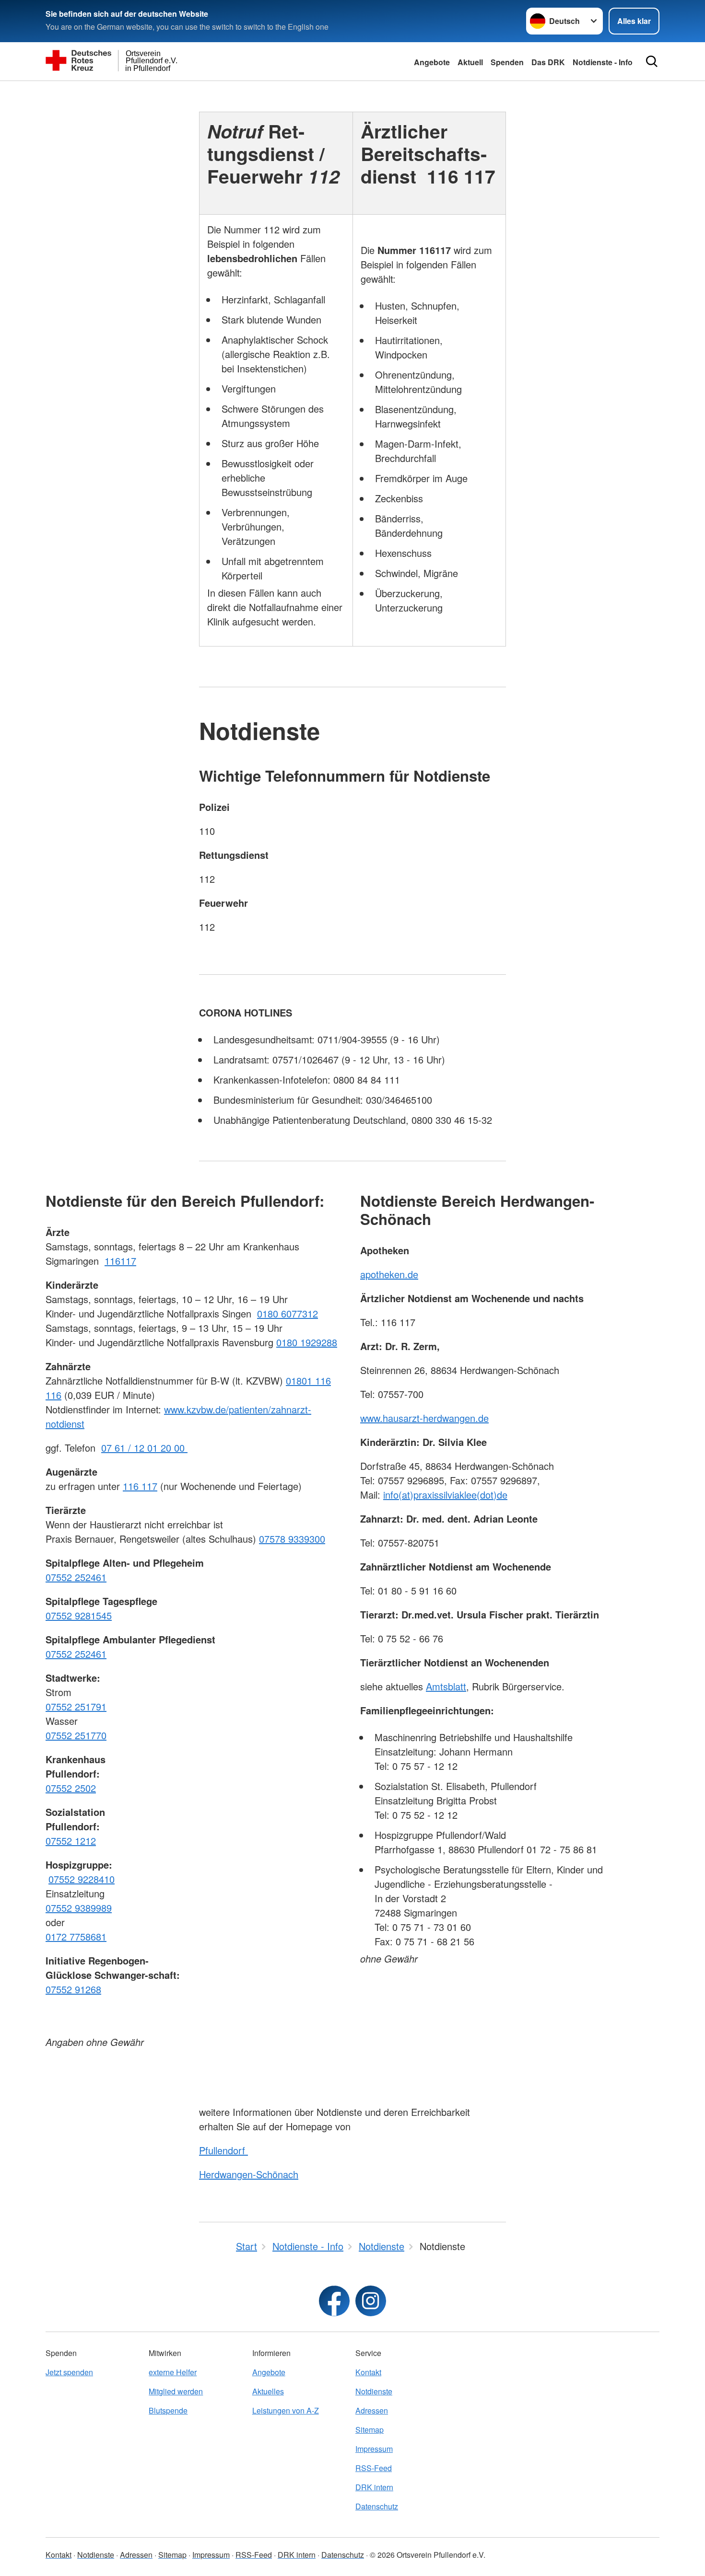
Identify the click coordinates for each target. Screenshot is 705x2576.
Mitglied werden (176, 2391)
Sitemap (370, 2430)
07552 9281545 (79, 1615)
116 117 (140, 1486)
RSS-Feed (374, 2468)
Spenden (507, 62)
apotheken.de (389, 1274)
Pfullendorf (223, 2150)
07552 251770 (76, 1735)
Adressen (372, 2410)
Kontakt (368, 2372)
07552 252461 (76, 1577)
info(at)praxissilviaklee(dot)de (445, 1495)
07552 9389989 (79, 1908)
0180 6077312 (288, 1313)
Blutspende (168, 2410)
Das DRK (548, 62)
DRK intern (374, 2487)
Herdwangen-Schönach (249, 2174)
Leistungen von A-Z (286, 2410)
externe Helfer (173, 2372)
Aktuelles (268, 2391)
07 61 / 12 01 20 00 (144, 1448)
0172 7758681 (76, 1936)
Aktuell (470, 62)
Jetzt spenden (69, 2372)
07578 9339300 (292, 1539)
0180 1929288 (307, 1342)
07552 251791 (76, 1706)
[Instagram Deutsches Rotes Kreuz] (371, 2301)
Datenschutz (377, 2506)
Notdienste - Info (603, 62)
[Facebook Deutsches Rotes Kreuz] (334, 2301)
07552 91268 (73, 1989)
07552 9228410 (82, 1879)
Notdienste (374, 2391)
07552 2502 (71, 1788)
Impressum (374, 2449)
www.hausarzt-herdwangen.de (424, 1418)
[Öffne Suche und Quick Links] (652, 61)
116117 (120, 1261)
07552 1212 (71, 1841)
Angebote (432, 62)
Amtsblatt (446, 1686)
